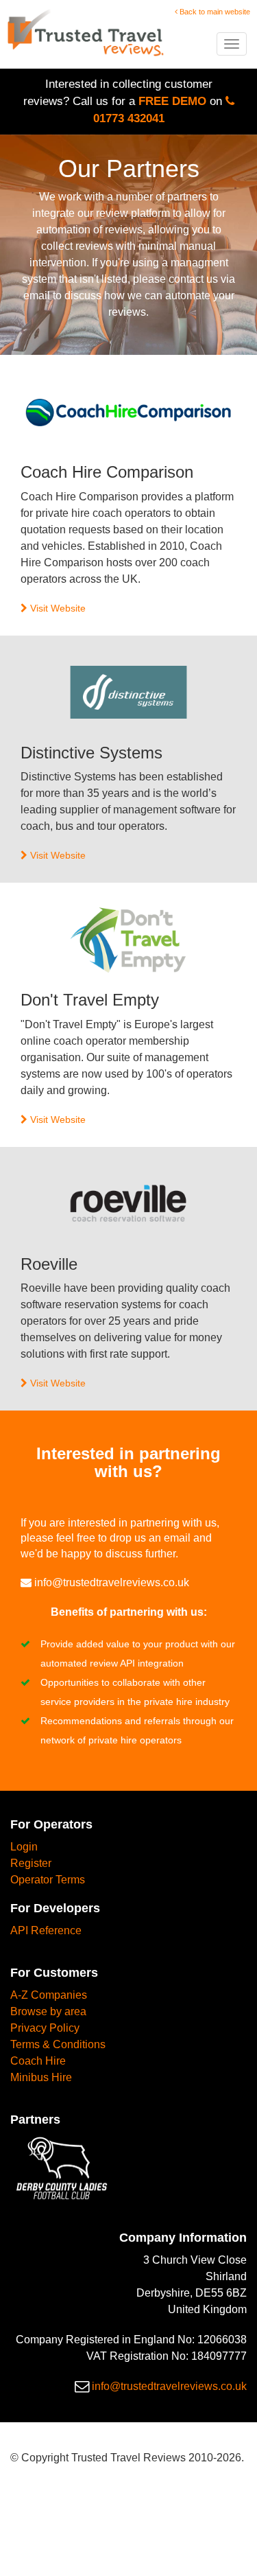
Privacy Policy (45, 2028)
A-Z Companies (49, 1995)
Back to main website (214, 12)
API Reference (46, 1930)
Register (31, 1863)
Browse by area (48, 2011)
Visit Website (57, 608)
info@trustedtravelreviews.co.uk (112, 1582)
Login (24, 1847)
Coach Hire (38, 2061)
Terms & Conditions (58, 2044)
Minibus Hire (41, 2077)
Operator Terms (48, 1880)
